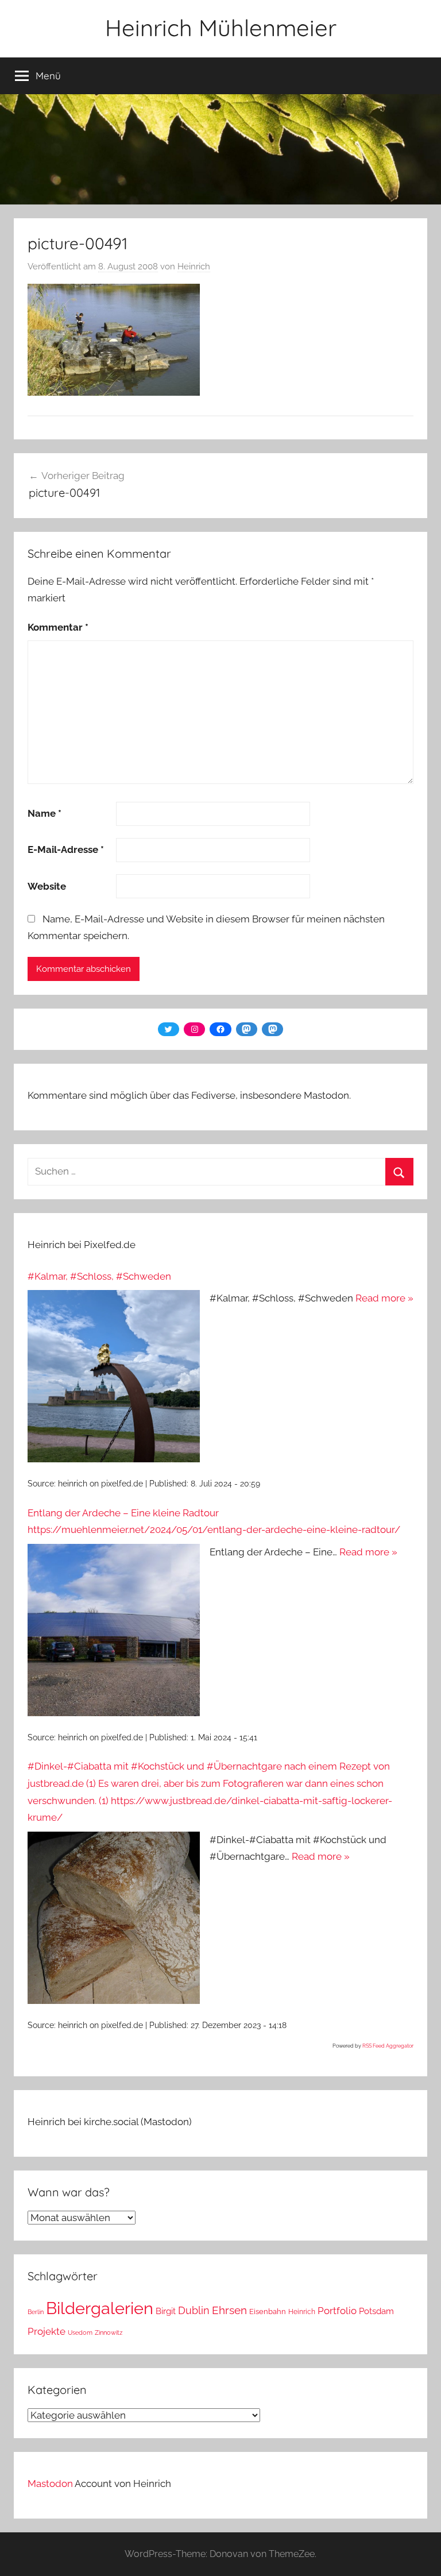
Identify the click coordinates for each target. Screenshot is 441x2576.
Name (45, 813)
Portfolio (337, 2311)
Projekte (47, 2331)
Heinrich (194, 267)
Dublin (194, 2310)
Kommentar (58, 627)
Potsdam (376, 2311)
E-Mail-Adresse (66, 849)
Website (47, 886)
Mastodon (50, 2484)
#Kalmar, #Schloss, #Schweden (99, 1276)
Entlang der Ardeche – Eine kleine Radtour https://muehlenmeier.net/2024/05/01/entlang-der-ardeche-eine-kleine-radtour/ (214, 1521)
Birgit (166, 2311)
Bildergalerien (100, 2308)
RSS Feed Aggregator (388, 2046)
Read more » (384, 1298)
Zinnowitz (109, 2332)
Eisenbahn (268, 2312)
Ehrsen (229, 2310)
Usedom (80, 2332)
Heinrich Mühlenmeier (221, 28)
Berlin (36, 2312)
